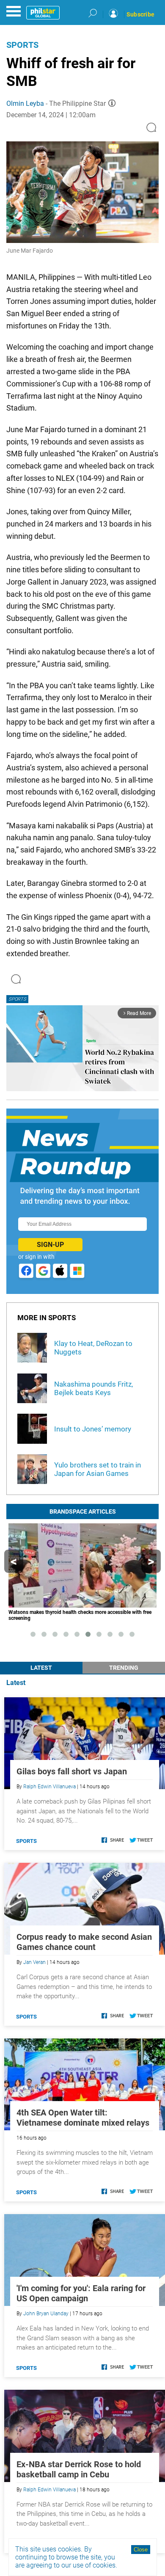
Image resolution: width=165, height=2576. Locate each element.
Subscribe (140, 14)
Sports (22, 45)
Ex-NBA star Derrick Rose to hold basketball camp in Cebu (79, 2469)
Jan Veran (34, 1962)
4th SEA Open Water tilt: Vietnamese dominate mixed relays (83, 2118)
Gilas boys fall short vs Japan (72, 1771)
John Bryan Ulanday (46, 2314)
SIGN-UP (50, 1245)
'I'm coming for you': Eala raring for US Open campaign (81, 2293)
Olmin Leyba (25, 103)
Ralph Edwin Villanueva (49, 1787)
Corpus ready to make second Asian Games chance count (84, 1942)
